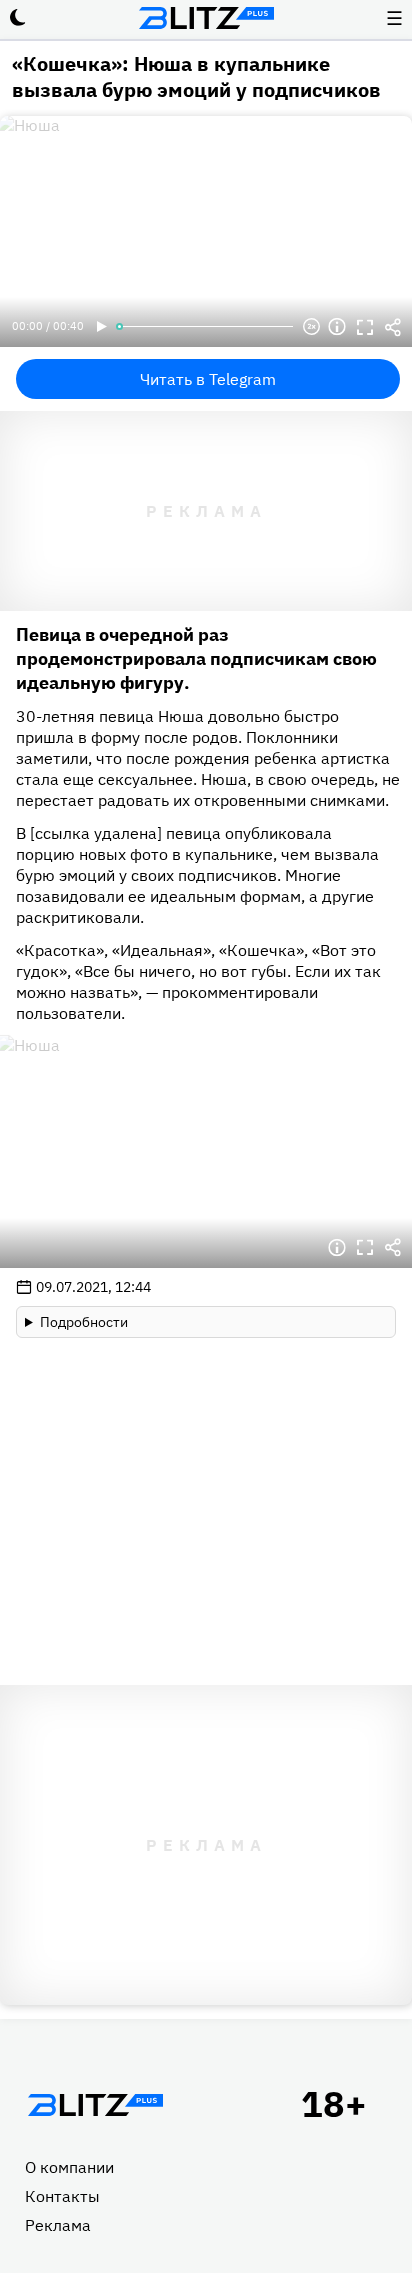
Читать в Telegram (208, 379)
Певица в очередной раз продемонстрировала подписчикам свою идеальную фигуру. (196, 658)
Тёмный (18, 18)
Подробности (84, 1322)
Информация (337, 327)
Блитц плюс (206, 18)
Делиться (393, 327)
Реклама (58, 2225)
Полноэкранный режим (365, 327)
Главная (95, 2105)
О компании (69, 2167)
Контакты (62, 2196)
